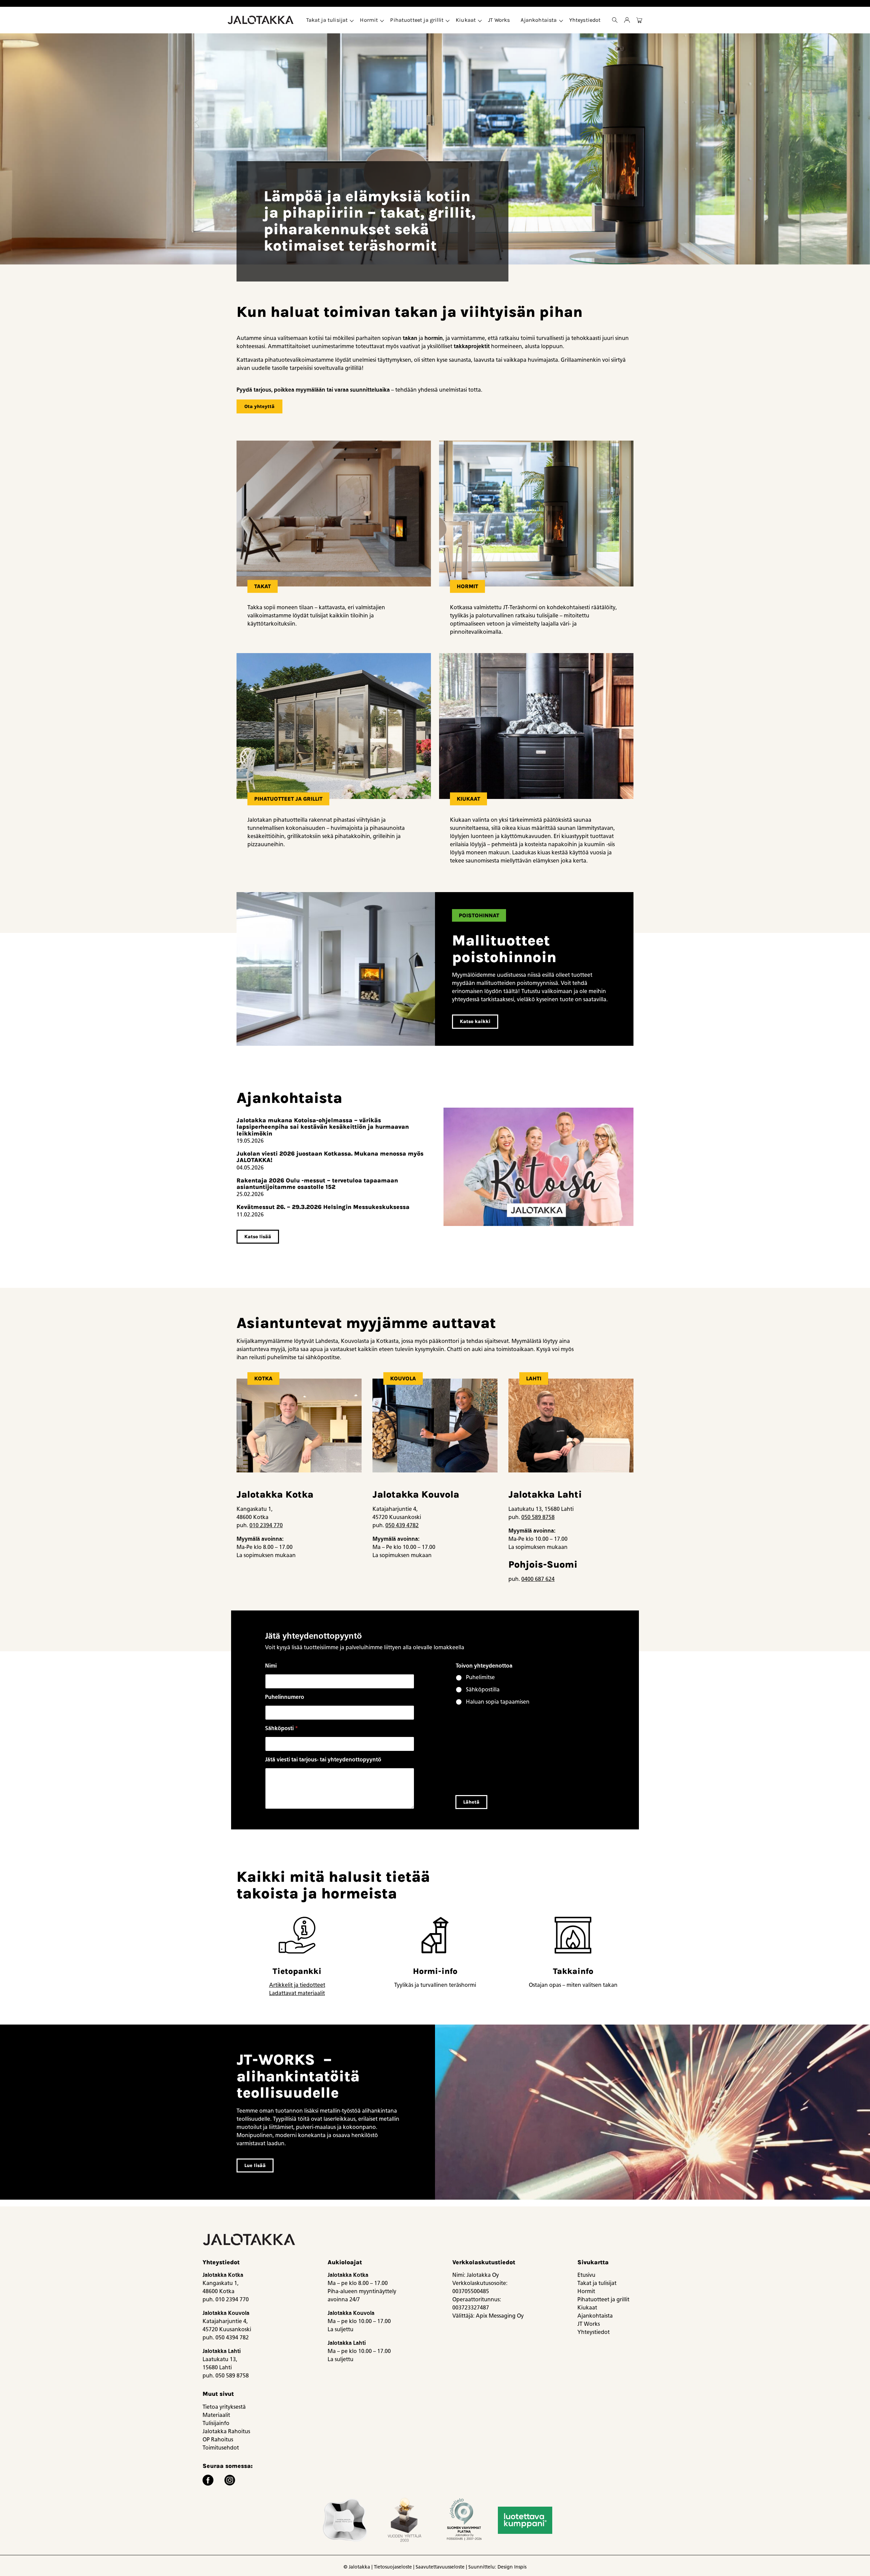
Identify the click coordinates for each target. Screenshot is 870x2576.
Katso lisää (258, 1237)
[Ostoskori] (639, 20)
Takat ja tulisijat (327, 20)
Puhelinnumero (285, 1697)
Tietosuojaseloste (393, 2567)
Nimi (271, 1666)
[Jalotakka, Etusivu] (261, 20)
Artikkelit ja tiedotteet (297, 1985)
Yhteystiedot (585, 20)
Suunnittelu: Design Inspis (497, 2567)
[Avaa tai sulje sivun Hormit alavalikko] (382, 20)
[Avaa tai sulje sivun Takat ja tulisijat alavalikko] (352, 20)
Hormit (369, 20)
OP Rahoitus (218, 2439)
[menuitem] (328, 20)
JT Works (499, 20)
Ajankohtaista (539, 20)
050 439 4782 (402, 1525)
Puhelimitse (480, 1677)
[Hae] (615, 20)
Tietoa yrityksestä (224, 2407)
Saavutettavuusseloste (440, 2567)
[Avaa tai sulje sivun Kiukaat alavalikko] (480, 20)
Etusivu (586, 2275)
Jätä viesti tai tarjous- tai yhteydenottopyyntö (323, 1760)
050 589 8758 (538, 1517)
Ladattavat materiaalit (297, 1993)
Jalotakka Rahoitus (226, 2431)
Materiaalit (216, 2415)
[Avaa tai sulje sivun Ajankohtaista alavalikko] (561, 20)
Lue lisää (255, 2165)
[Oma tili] (627, 20)
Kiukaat (466, 20)
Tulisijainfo (216, 2423)
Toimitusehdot (221, 2448)
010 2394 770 (266, 1525)
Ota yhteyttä (259, 406)
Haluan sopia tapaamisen (498, 1702)
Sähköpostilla (483, 1690)
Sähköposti (282, 1728)
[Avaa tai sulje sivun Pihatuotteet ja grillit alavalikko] (448, 20)
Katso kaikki (475, 1021)
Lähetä (471, 1802)
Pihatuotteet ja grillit (417, 20)
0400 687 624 (538, 1579)
